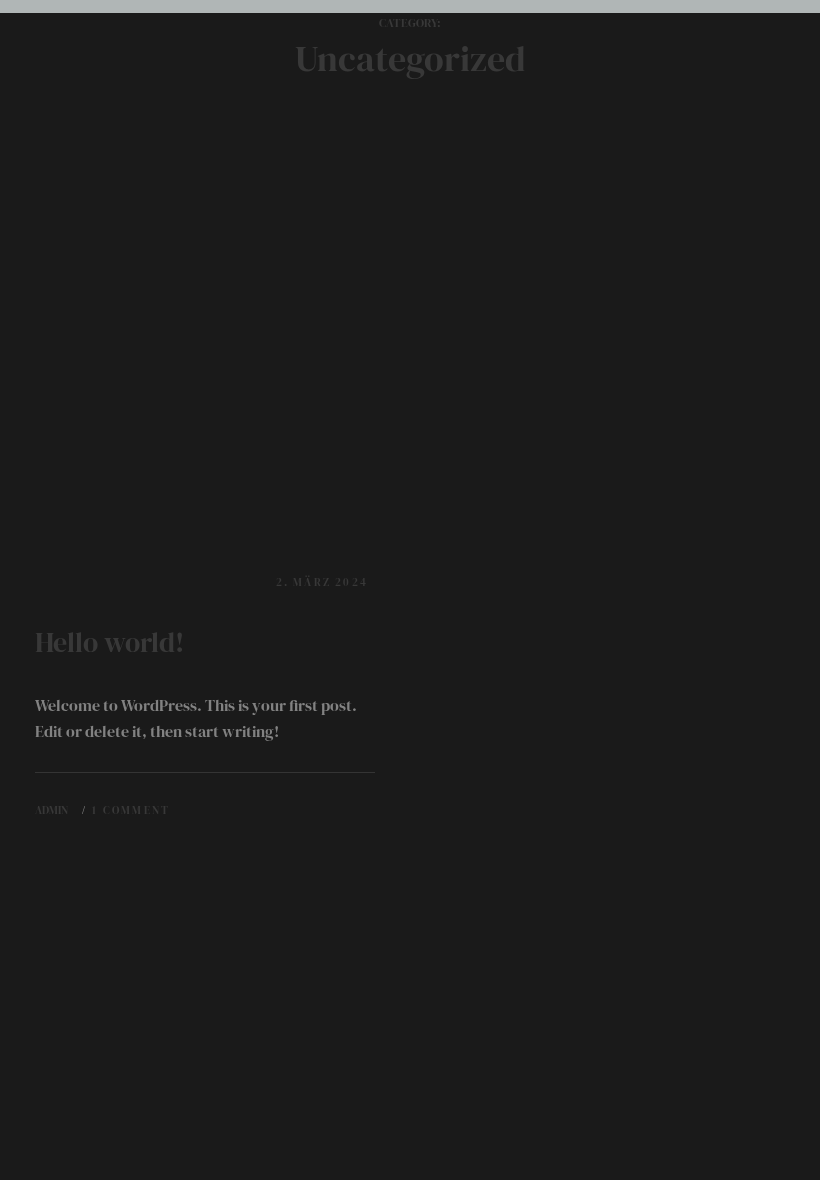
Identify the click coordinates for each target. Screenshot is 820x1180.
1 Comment (131, 810)
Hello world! (109, 642)
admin (51, 810)
